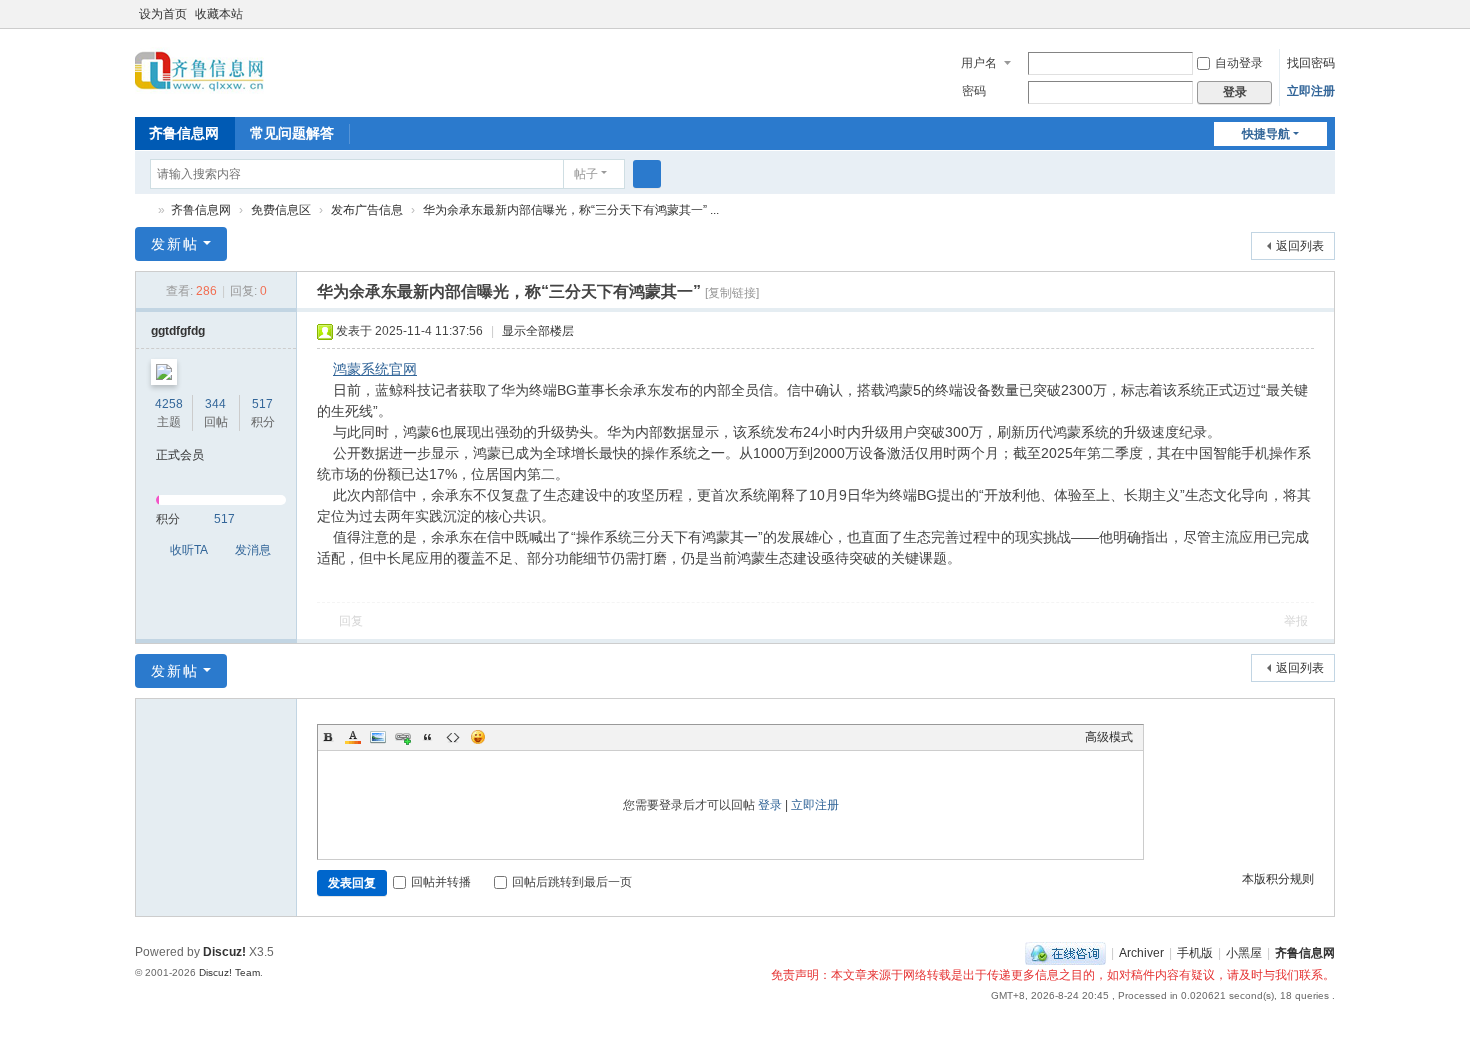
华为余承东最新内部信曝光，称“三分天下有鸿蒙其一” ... (571, 210)
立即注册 (1311, 91)
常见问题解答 (292, 133)
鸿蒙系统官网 (375, 369)
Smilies (478, 737)
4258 (169, 404)
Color (353, 737)
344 (215, 404)
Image (378, 737)
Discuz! (224, 952)
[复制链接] (732, 293)
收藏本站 (219, 14)
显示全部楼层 (538, 331)
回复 (351, 621)
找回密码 (1311, 63)
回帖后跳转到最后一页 (572, 882)
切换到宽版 (1326, 22)
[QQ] (1065, 953)
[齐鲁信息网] (199, 71)
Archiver (1141, 953)
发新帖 (175, 244)
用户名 (979, 63)
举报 (1296, 621)
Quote (428, 737)
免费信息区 (281, 210)
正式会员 (180, 455)
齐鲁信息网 (184, 133)
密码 (974, 91)
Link (403, 737)
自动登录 (1239, 63)
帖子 (586, 174)
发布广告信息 (367, 210)
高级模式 (1109, 737)
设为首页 (163, 14)
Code (453, 737)
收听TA (189, 550)
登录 (770, 805)
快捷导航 (1266, 134)
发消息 (253, 550)
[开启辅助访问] (1307, 14)
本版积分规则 (1278, 879)
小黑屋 (1244, 953)
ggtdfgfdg (178, 331)
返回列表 (1300, 246)
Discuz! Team (229, 972)
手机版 (1195, 953)
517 (262, 404)
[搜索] (647, 174)
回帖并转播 (441, 882)
